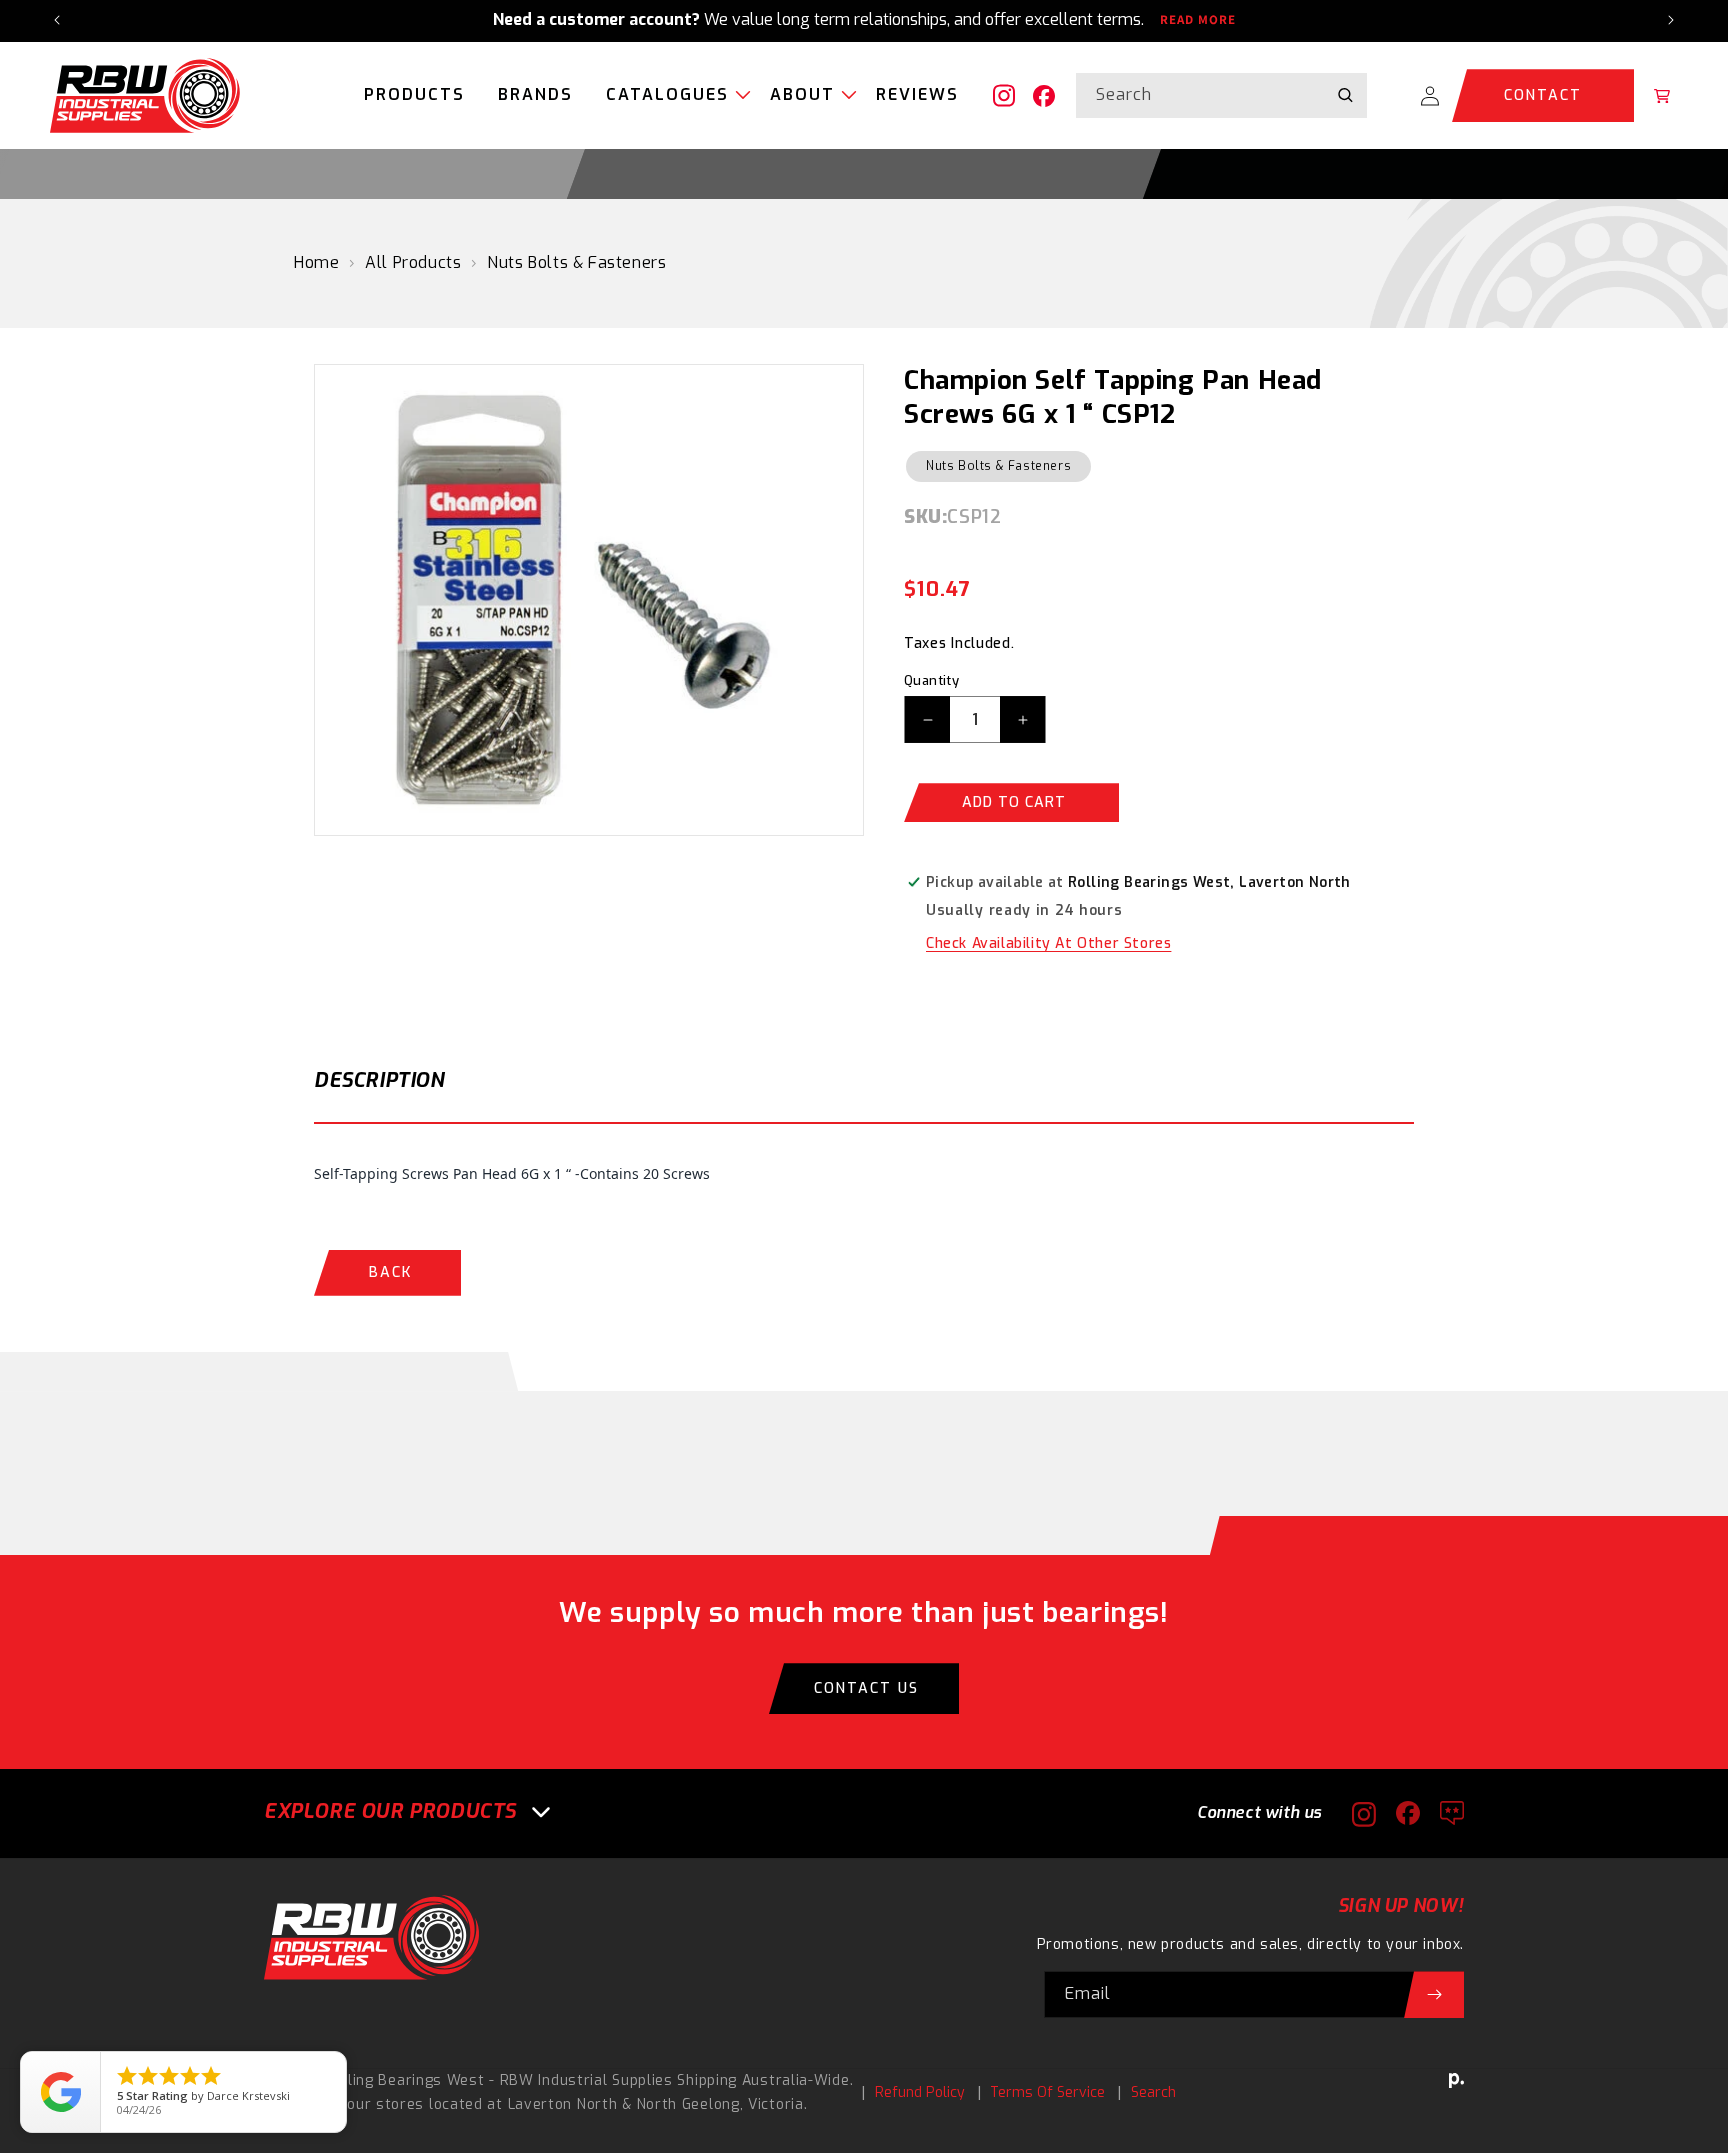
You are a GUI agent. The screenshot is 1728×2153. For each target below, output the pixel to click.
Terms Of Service (1047, 2092)
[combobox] (1221, 95)
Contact (1543, 95)
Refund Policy (920, 2092)
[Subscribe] (1434, 1994)
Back (390, 1272)
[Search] (1345, 95)
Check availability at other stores (1048, 943)
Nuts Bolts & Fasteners (576, 262)
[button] (671, 96)
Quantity (931, 680)
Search (1153, 2092)
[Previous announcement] (57, 20)
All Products (413, 262)
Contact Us (866, 1688)
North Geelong (688, 2104)
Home (316, 262)
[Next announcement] (1671, 20)
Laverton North (563, 2104)
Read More (1198, 20)
